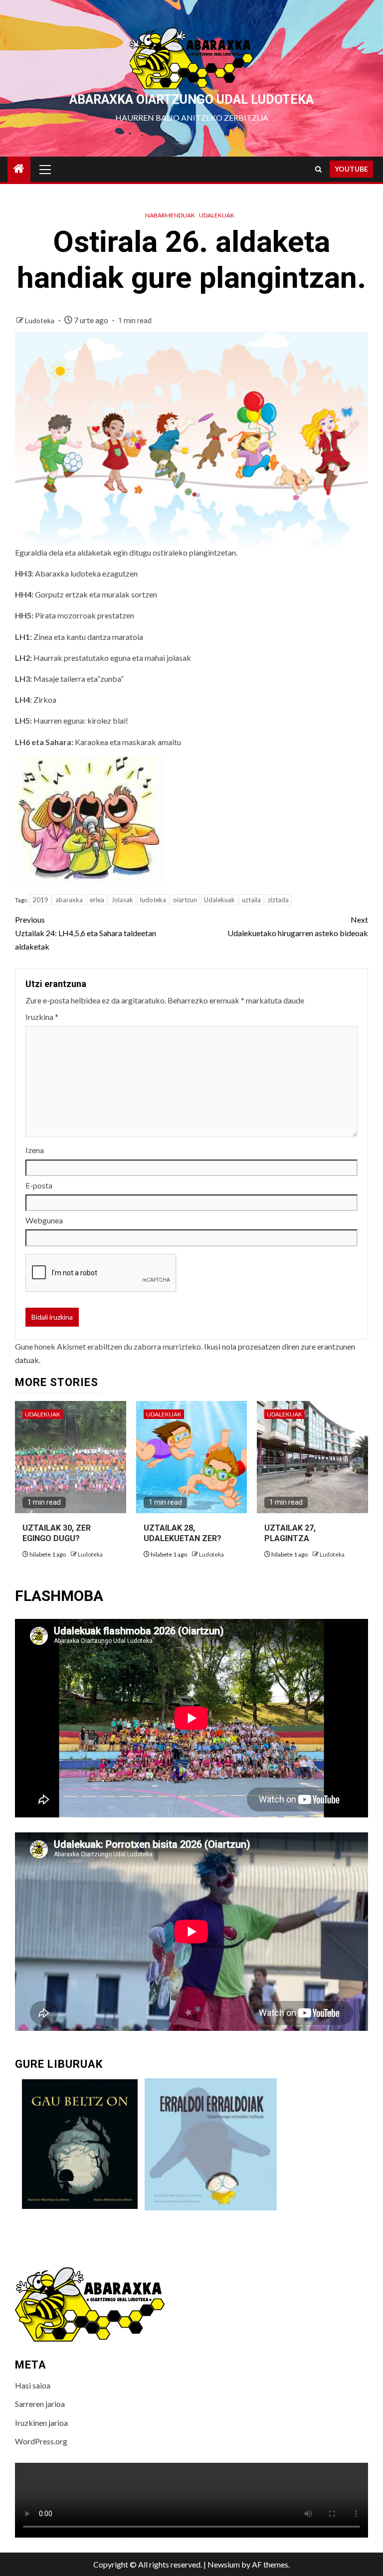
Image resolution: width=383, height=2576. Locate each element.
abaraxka (69, 900)
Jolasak (122, 900)
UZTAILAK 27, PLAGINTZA (290, 1533)
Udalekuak (217, 215)
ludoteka (153, 900)
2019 (40, 900)
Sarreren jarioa (40, 2404)
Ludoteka (40, 320)
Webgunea (44, 1220)
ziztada (278, 900)
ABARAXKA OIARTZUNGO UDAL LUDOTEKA (191, 99)
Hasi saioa (33, 2385)
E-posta (39, 1185)
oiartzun (185, 900)
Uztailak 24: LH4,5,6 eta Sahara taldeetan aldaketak (86, 933)
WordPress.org (41, 2441)
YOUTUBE (351, 169)
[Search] (318, 169)
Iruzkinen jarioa (41, 2423)
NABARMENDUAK (170, 215)
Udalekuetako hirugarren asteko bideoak (298, 926)
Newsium (224, 2564)
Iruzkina (42, 1017)
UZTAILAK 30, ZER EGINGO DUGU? (57, 1533)
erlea (97, 900)
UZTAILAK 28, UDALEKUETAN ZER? (183, 1533)
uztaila (251, 900)
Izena (35, 1150)
